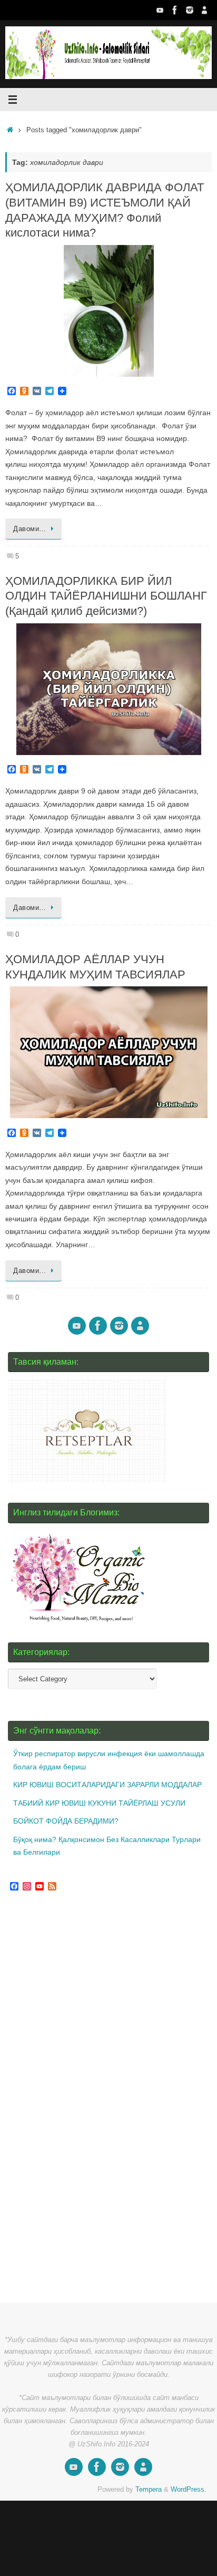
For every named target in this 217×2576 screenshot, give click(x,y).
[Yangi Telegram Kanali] (204, 10)
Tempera (149, 2489)
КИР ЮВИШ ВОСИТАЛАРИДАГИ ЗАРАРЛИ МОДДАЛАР (107, 1785)
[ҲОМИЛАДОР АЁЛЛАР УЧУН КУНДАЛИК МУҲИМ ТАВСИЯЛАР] (108, 1052)
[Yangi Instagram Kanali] (190, 10)
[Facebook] (175, 10)
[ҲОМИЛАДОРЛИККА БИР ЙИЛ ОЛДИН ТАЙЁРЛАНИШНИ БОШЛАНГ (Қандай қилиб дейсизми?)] (108, 689)
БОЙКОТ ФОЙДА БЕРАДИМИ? (66, 1821)
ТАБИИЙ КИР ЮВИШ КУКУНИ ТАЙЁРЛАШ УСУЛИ (99, 1803)
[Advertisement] (87, 2098)
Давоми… (30, 529)
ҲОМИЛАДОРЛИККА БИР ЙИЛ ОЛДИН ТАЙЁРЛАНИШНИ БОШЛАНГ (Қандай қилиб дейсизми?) (106, 596)
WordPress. (189, 2489)
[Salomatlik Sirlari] (160, 10)
